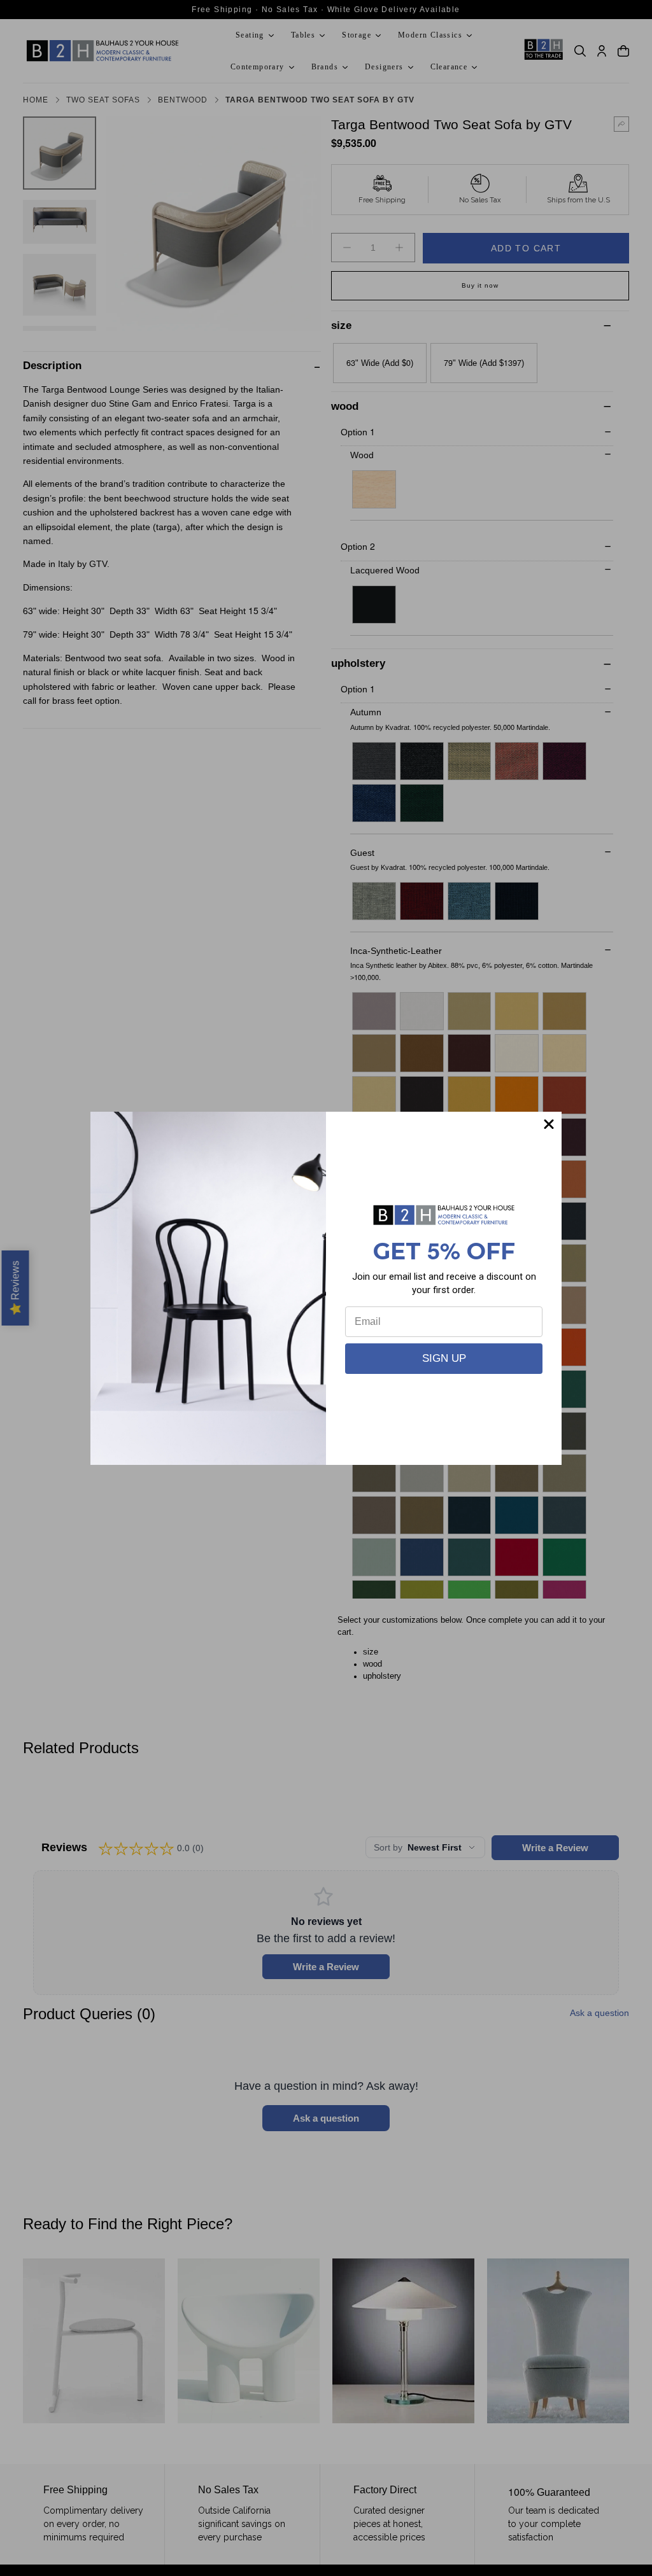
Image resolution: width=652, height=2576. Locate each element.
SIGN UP (444, 1358)
